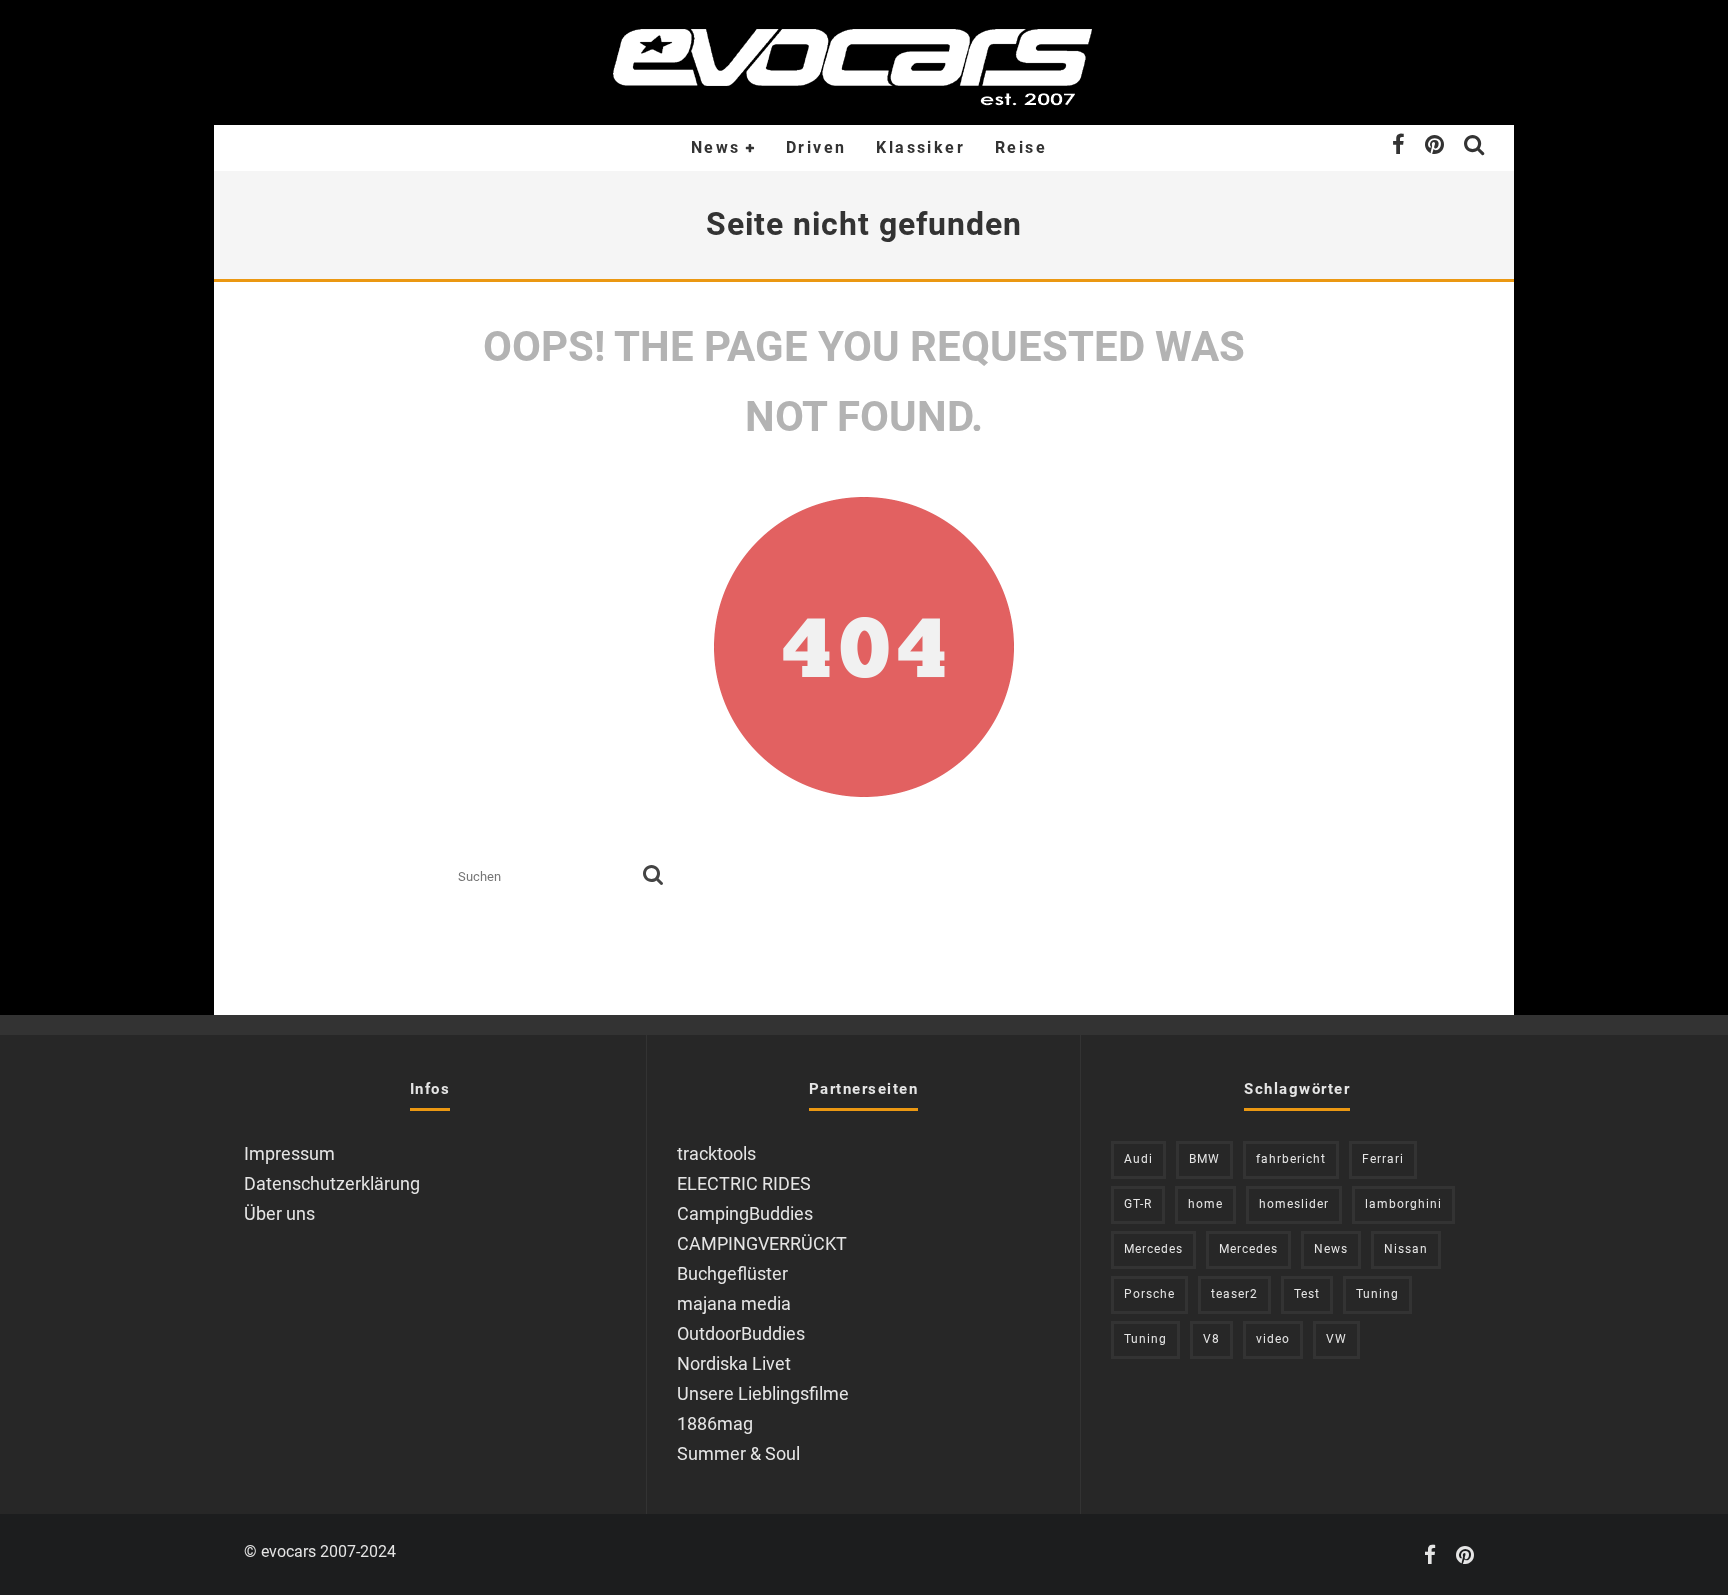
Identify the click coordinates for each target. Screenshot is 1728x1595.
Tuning (1377, 1294)
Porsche (1149, 1294)
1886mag (715, 1423)
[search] (653, 876)
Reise (1021, 147)
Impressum (289, 1153)
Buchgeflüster (732, 1273)
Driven (816, 147)
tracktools (716, 1153)
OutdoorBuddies (741, 1333)
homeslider (1294, 1204)
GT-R (1138, 1204)
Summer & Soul (738, 1453)
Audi (1138, 1159)
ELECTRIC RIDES (744, 1183)
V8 (1211, 1339)
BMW (1204, 1159)
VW (1336, 1339)
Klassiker (920, 147)
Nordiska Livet (734, 1363)
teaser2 (1234, 1294)
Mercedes (1153, 1249)
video (1273, 1339)
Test (1307, 1294)
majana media (734, 1303)
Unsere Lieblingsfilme (763, 1393)
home (1205, 1204)
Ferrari (1383, 1159)
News (716, 147)
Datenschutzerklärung (332, 1183)
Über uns (279, 1213)
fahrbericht (1291, 1159)
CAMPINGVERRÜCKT (762, 1243)
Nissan (1406, 1249)
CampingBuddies (745, 1213)
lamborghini (1403, 1204)
